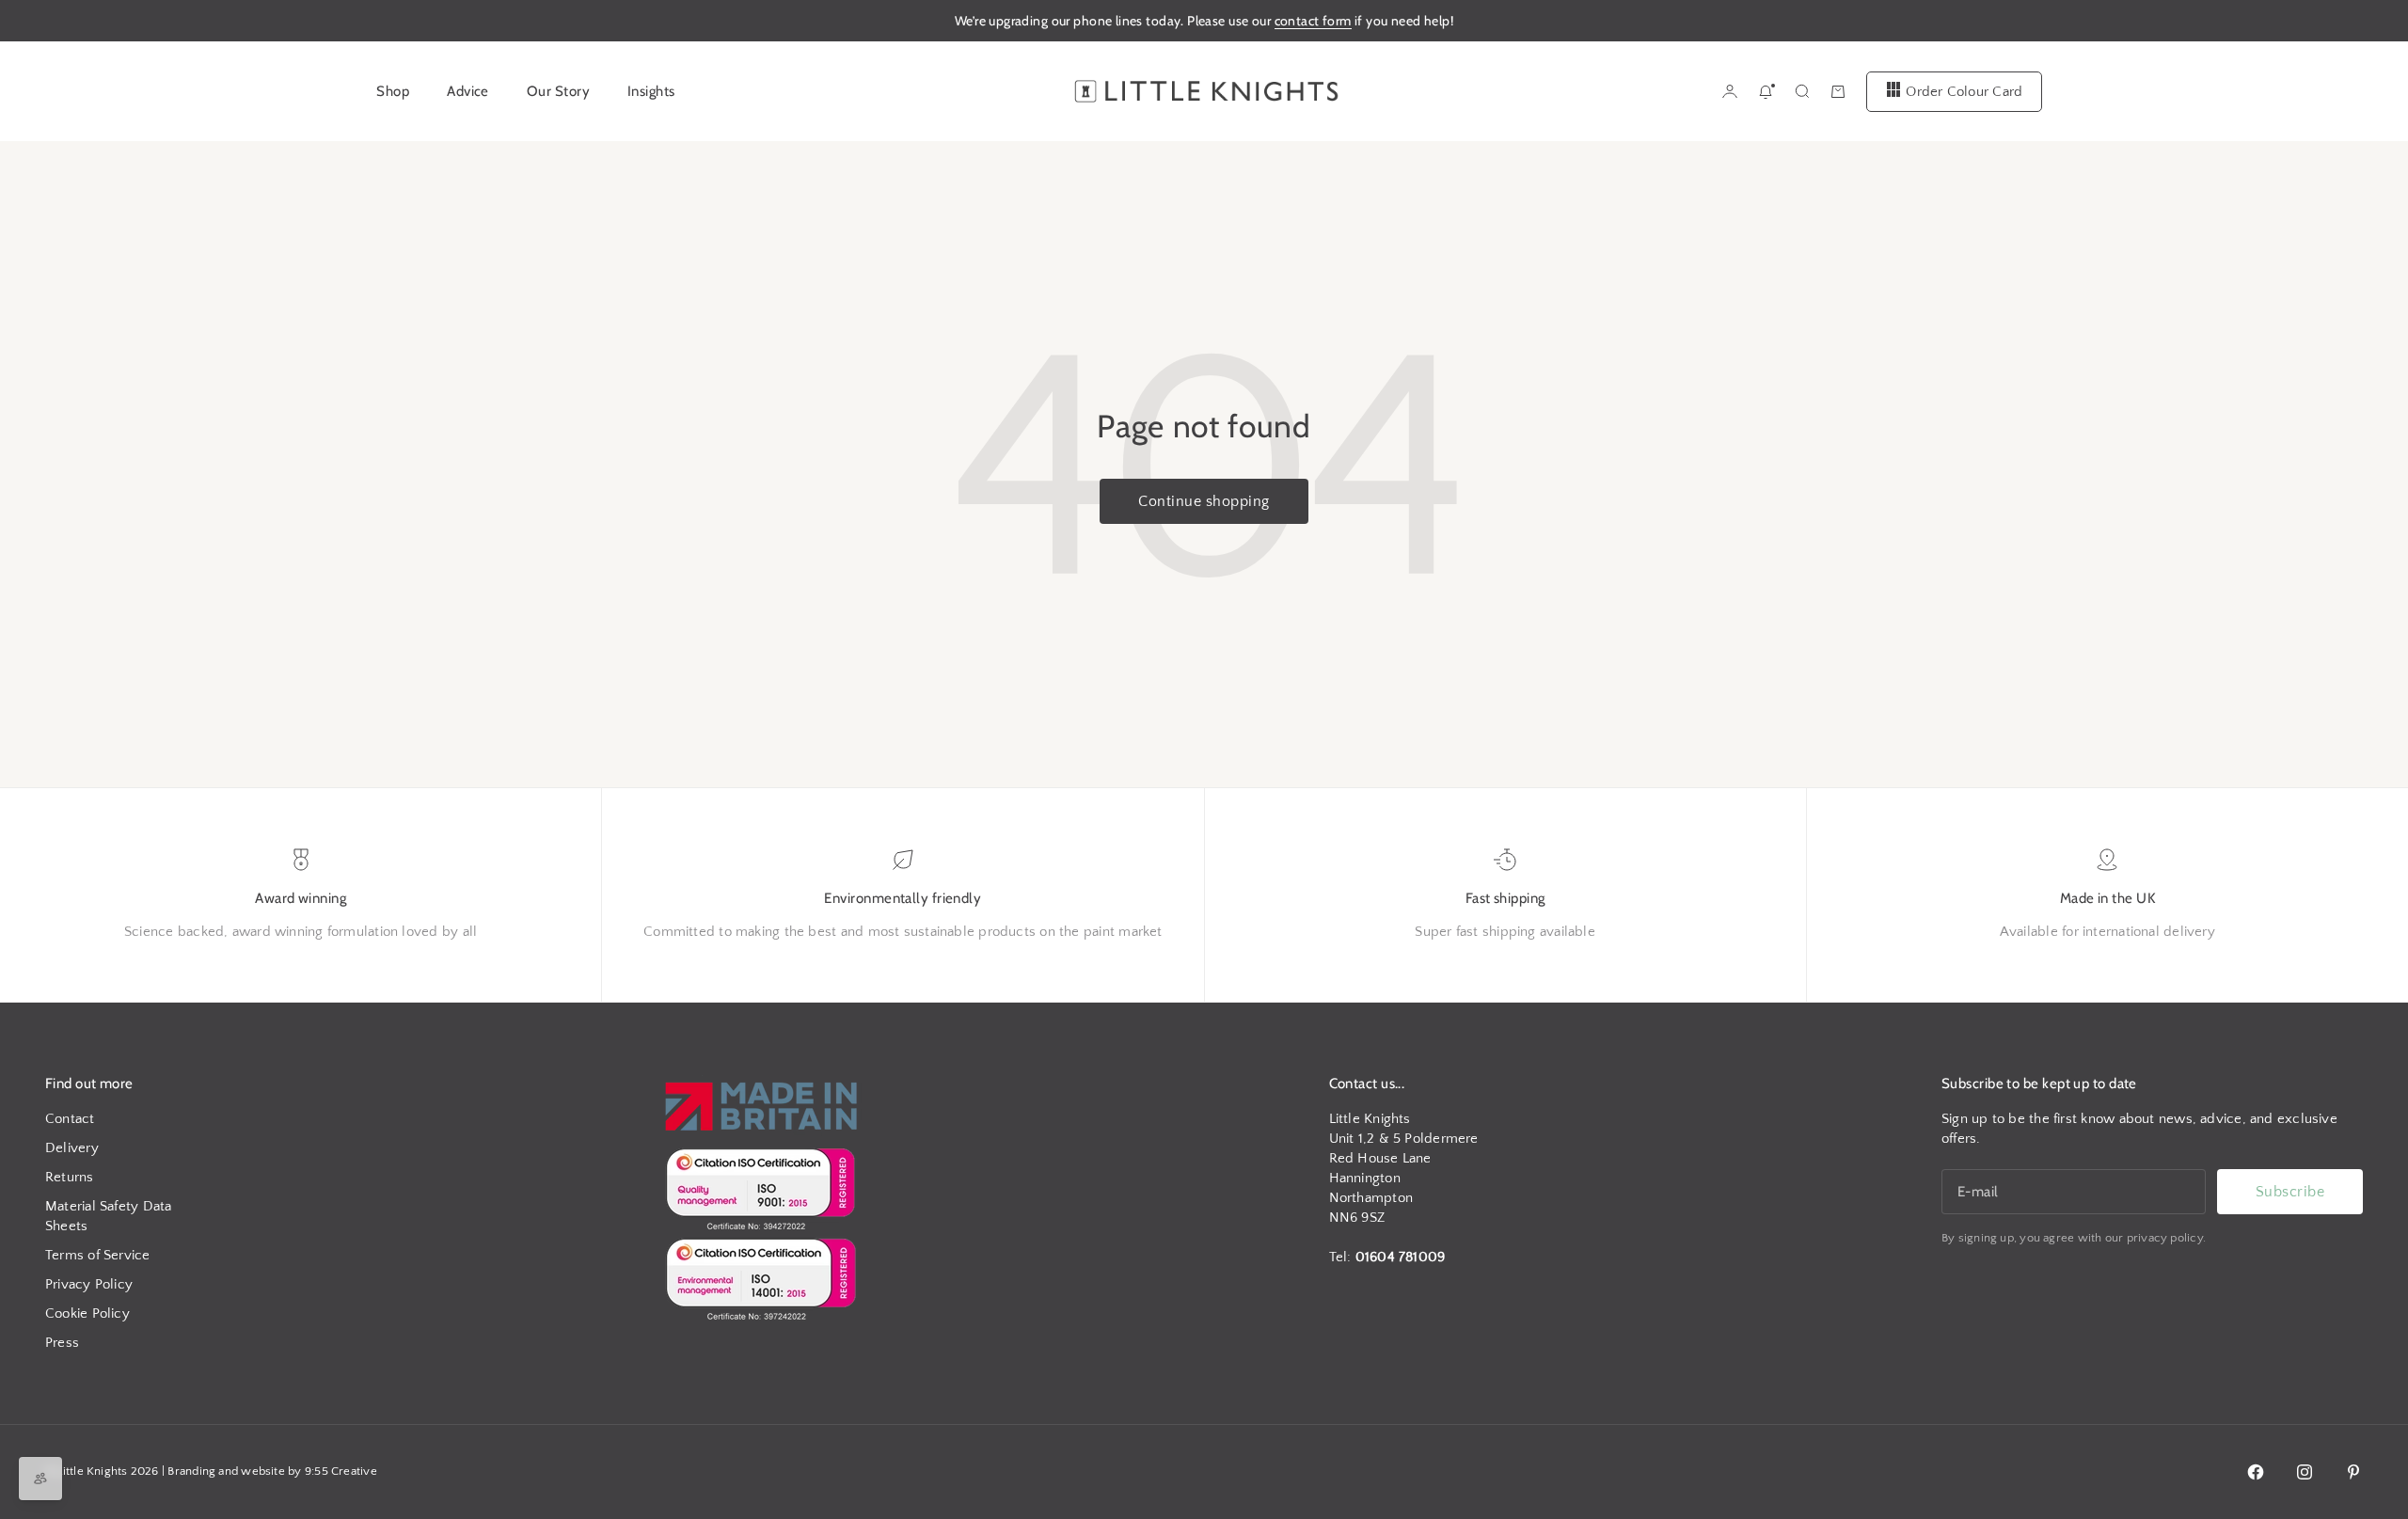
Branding (191, 1471)
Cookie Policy (87, 1313)
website (263, 1471)
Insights (651, 91)
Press (62, 1343)
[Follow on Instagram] (2305, 1472)
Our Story (558, 91)
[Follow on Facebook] (2256, 1472)
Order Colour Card (1964, 91)
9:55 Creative (341, 1471)
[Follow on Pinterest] (2353, 1472)
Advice (468, 91)
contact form (1313, 21)
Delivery (72, 1148)
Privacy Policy (89, 1284)
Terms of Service (98, 1255)
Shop (393, 91)
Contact (70, 1119)
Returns (70, 1177)
